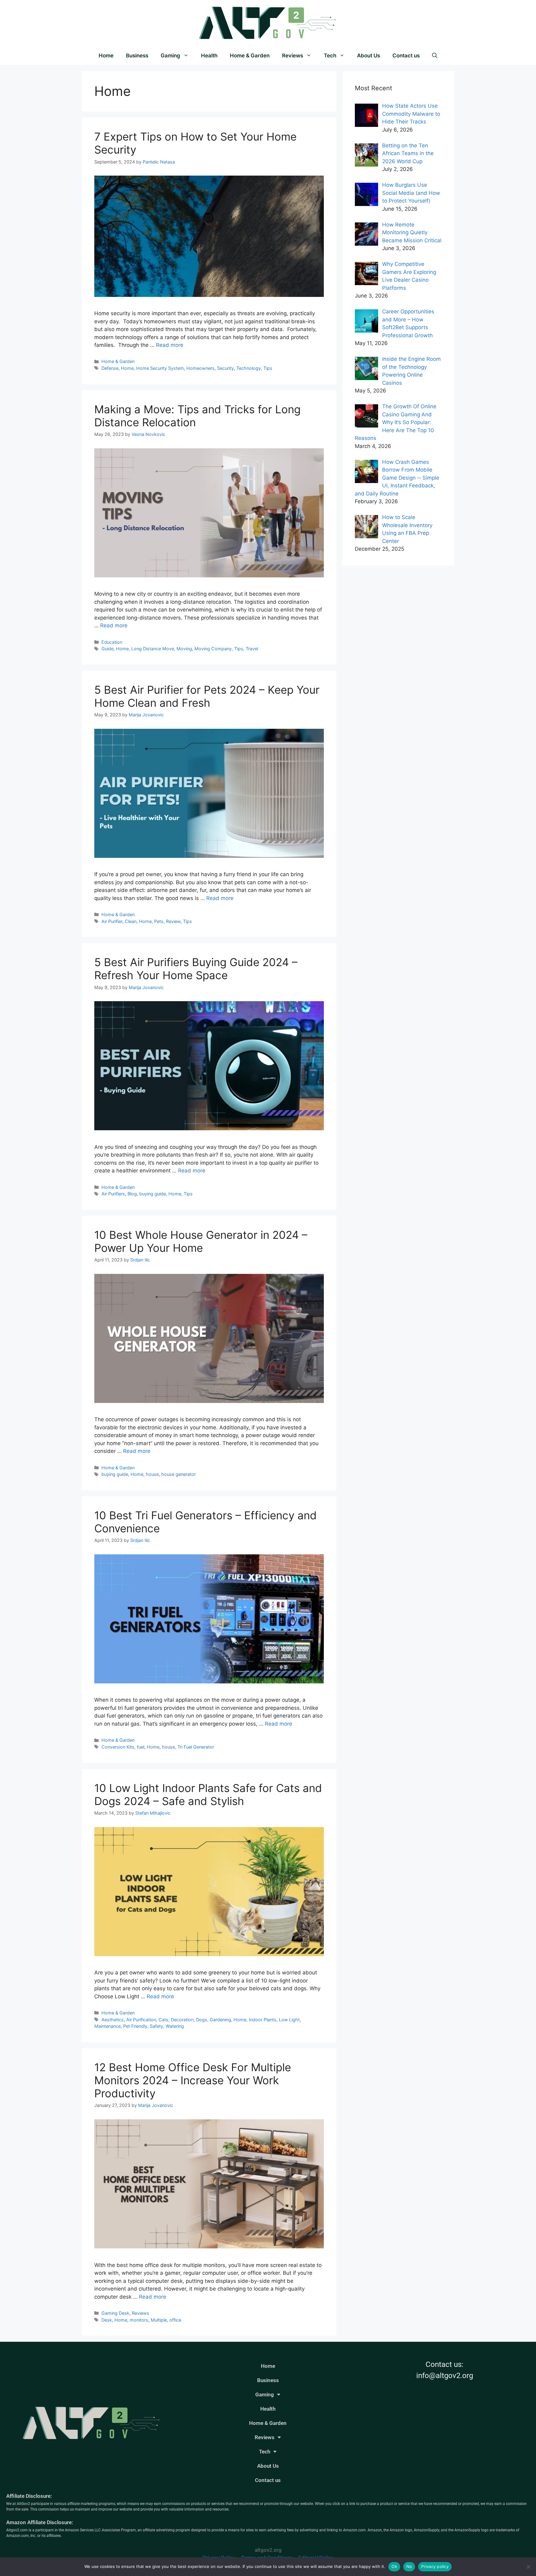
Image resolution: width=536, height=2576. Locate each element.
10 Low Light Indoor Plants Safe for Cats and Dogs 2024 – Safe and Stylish (208, 1794)
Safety (156, 2026)
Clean (131, 921)
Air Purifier (112, 921)
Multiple (159, 2320)
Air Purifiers (113, 1194)
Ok (394, 2566)
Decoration (182, 2020)
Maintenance (107, 2026)
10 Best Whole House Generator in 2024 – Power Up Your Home (201, 1241)
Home (106, 56)
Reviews (293, 56)
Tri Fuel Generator (196, 1747)
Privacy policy (435, 2566)
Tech (330, 56)
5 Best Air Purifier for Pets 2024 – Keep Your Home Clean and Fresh (207, 696)
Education (112, 642)
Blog (132, 1194)
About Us (368, 56)
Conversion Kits (118, 1747)
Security (226, 368)
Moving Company (213, 649)
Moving (184, 649)
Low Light (289, 2020)
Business (137, 56)
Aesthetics (113, 2020)
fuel (141, 1747)
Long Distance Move (153, 649)
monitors (139, 2320)
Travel (252, 649)
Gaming (170, 56)
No (409, 2566)
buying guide (153, 1194)
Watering (175, 2026)
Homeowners (201, 368)
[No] (528, 2567)
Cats (163, 2020)
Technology (249, 368)
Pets (159, 921)
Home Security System (160, 368)
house (152, 1474)
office (175, 2320)
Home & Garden (250, 56)
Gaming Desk (115, 2313)
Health (209, 56)
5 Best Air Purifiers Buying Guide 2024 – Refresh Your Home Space (196, 969)
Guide (107, 649)
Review (173, 921)
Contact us (406, 56)
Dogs (202, 2020)
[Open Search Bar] (435, 56)
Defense (110, 368)
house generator (179, 1474)
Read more (170, 345)
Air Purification (141, 2020)
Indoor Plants (263, 2020)
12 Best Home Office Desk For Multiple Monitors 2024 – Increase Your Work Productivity (193, 2080)
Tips (268, 368)
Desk (107, 2320)
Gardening (220, 2020)
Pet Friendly (135, 2026)
